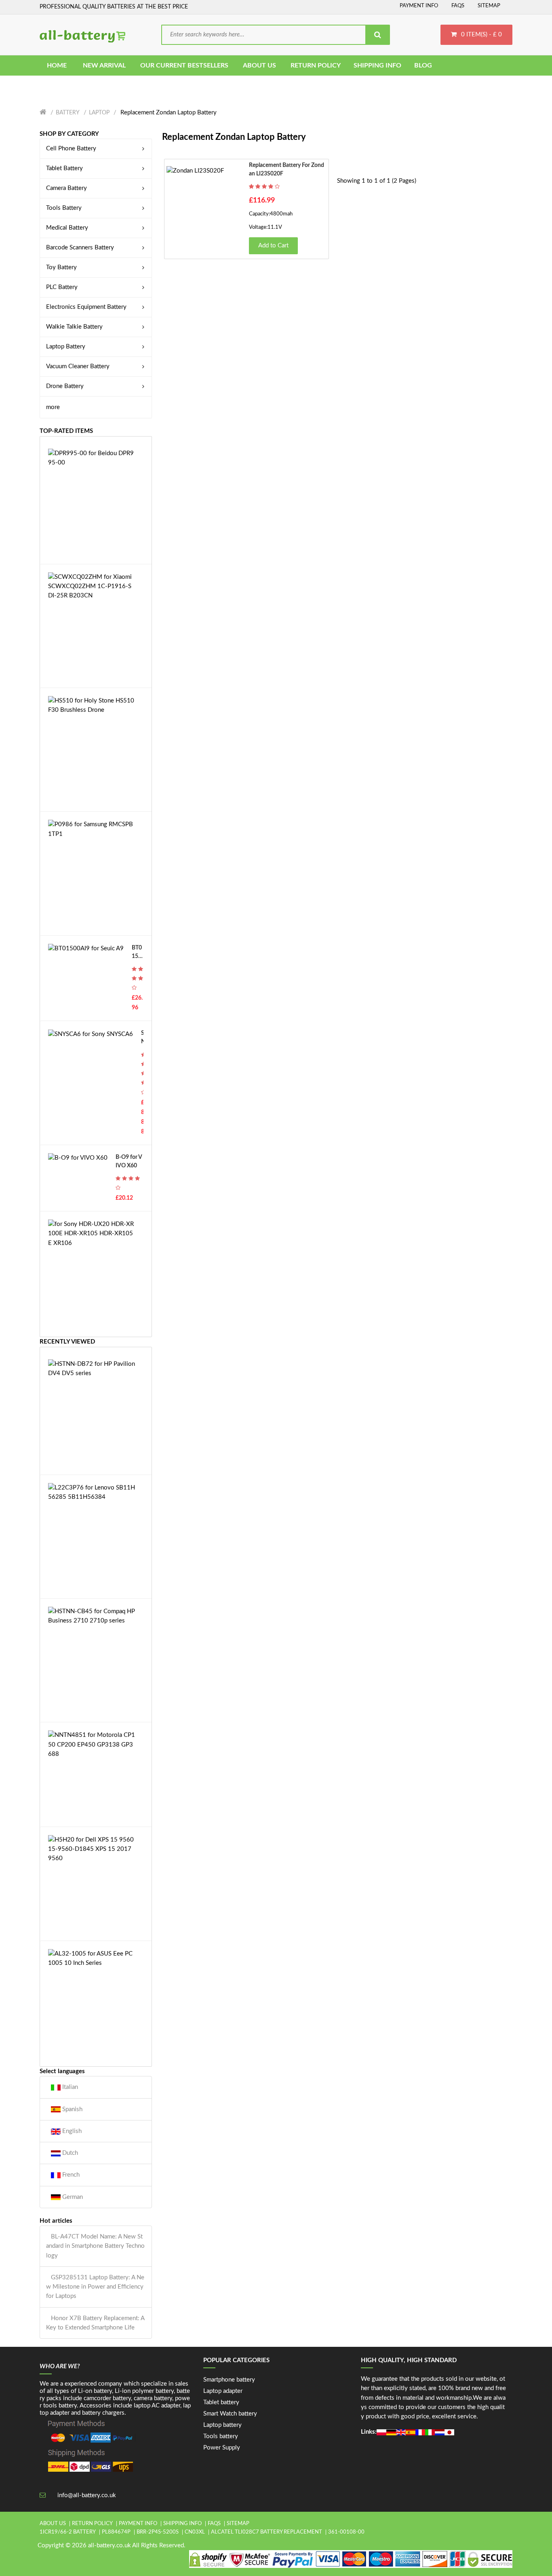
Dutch (69, 2153)
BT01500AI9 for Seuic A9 (137, 953)
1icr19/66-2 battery (68, 2532)
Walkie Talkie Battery (74, 327)
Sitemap (489, 6)
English (71, 2131)
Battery (68, 113)
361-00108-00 (346, 2532)
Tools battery (221, 2436)
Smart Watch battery (230, 2414)
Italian (69, 2087)
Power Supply (222, 2448)
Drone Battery (65, 386)
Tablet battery (221, 2402)
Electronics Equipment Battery (86, 307)
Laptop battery (222, 2425)
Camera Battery (66, 188)
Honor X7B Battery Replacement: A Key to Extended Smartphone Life (95, 2323)
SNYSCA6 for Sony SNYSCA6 (142, 1038)
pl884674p (116, 2532)
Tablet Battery (64, 168)
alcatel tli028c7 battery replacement (267, 2532)
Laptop (99, 113)
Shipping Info (182, 2524)
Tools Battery (64, 208)
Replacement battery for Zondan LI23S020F (287, 170)
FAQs (458, 6)
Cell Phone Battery (71, 149)
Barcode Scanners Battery (80, 248)
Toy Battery (61, 267)
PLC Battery (62, 287)
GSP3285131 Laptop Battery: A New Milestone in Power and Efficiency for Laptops (95, 2287)
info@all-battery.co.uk (87, 2495)
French (70, 2175)
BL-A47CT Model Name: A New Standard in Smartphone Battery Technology (95, 2246)
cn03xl (195, 2532)
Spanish (72, 2109)
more (53, 407)
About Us (53, 2524)
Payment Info (419, 6)
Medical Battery (67, 228)
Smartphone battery (229, 2380)
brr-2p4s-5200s (158, 2532)
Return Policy (92, 2524)
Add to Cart (273, 246)
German (72, 2197)
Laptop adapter (223, 2391)
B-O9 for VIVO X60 (129, 1161)
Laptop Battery (66, 347)
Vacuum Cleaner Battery (78, 366)
